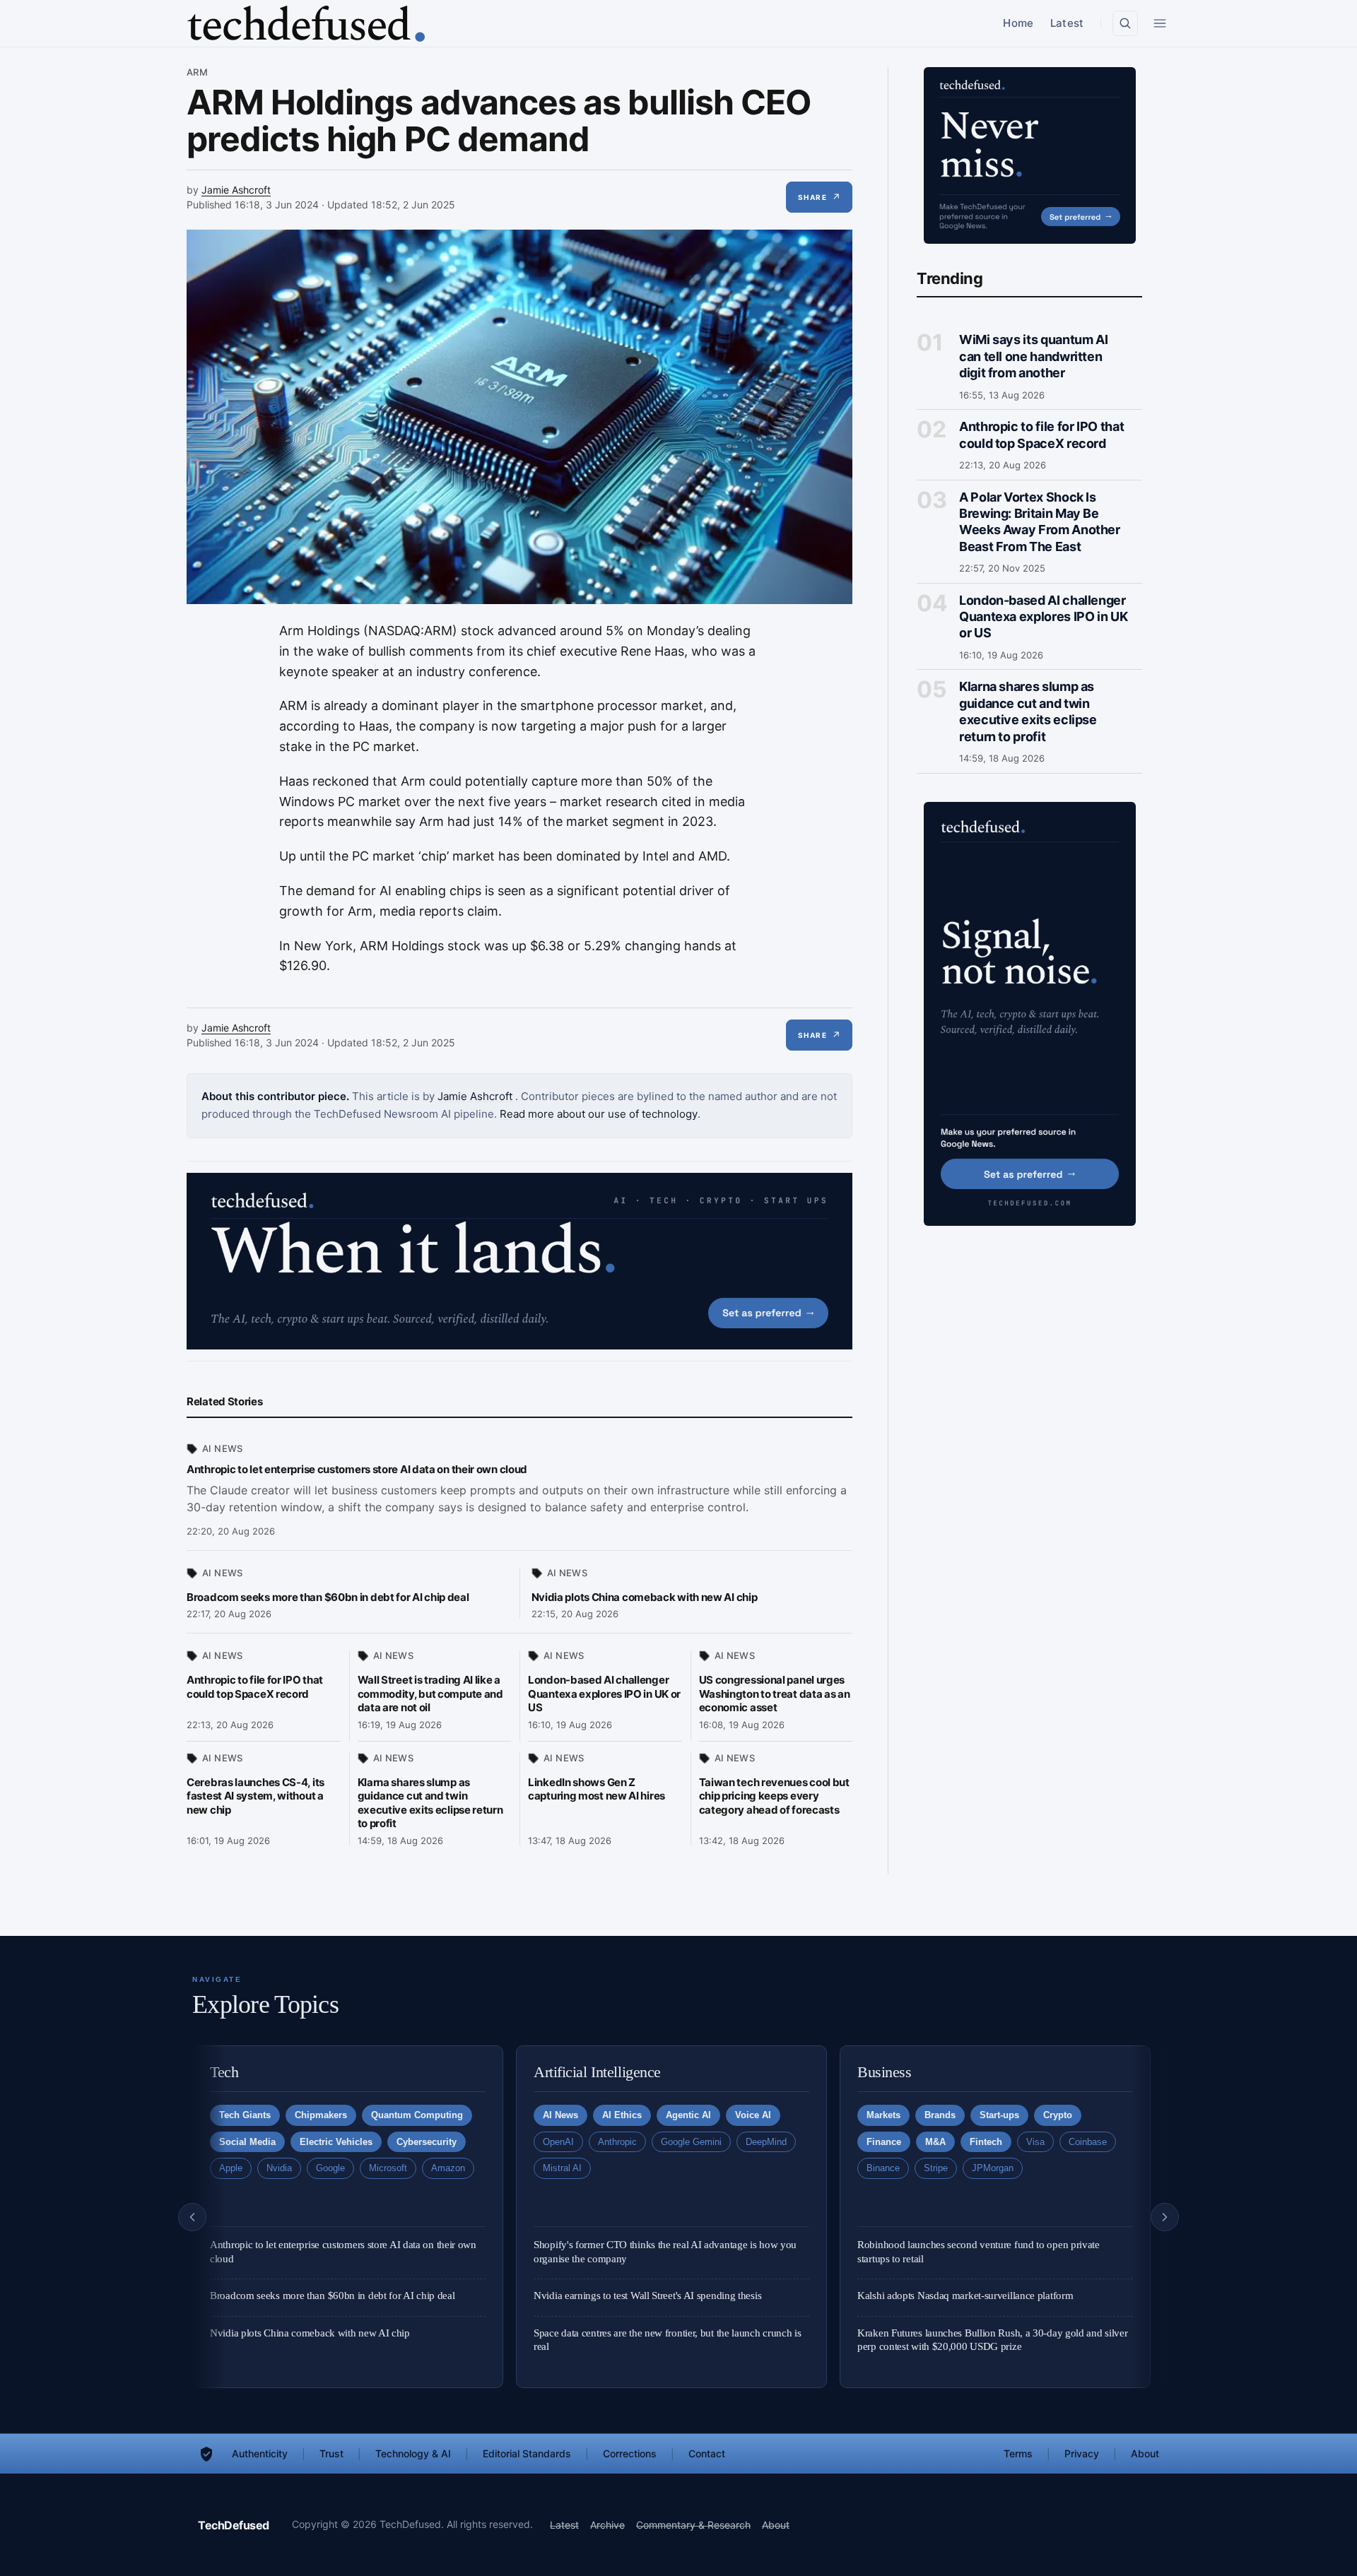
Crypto (1058, 2115)
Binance (883, 2168)
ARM (197, 72)
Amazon (448, 2168)
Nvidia (279, 2168)
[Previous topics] (192, 2217)
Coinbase (1088, 2142)
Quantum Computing (417, 2115)
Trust (331, 2454)
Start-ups (999, 2115)
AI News (223, 1449)
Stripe (936, 2168)
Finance (884, 2142)
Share (819, 197)
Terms (1018, 2454)
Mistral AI (562, 2168)
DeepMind (766, 2142)
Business (884, 2072)
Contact (707, 2454)
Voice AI (753, 2115)
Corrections (630, 2454)
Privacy (1082, 2454)
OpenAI (558, 2142)
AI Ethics (622, 2115)
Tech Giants (245, 2115)
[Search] (1125, 23)
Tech (224, 2072)
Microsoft (388, 2168)
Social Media (247, 2142)
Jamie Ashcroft (236, 190)
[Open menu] (1160, 23)
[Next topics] (1165, 2217)
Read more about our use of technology (599, 1114)
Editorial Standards (527, 2454)
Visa (1035, 2142)
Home (1018, 23)
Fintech (986, 2142)
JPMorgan (993, 2168)
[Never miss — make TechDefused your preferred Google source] (1030, 155)
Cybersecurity (427, 2142)
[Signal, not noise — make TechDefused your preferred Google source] (1030, 1014)
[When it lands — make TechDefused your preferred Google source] (519, 1261)
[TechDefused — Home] (306, 24)
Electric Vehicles (336, 2142)
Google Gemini (691, 2142)
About (1145, 2454)
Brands (940, 2115)
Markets (883, 2115)
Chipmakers (321, 2115)
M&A (935, 2142)
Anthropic (617, 2142)
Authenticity (260, 2454)
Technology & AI (413, 2454)
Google (330, 2168)
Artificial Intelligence (597, 2072)
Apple (231, 2168)
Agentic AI (688, 2115)
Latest (1067, 23)
